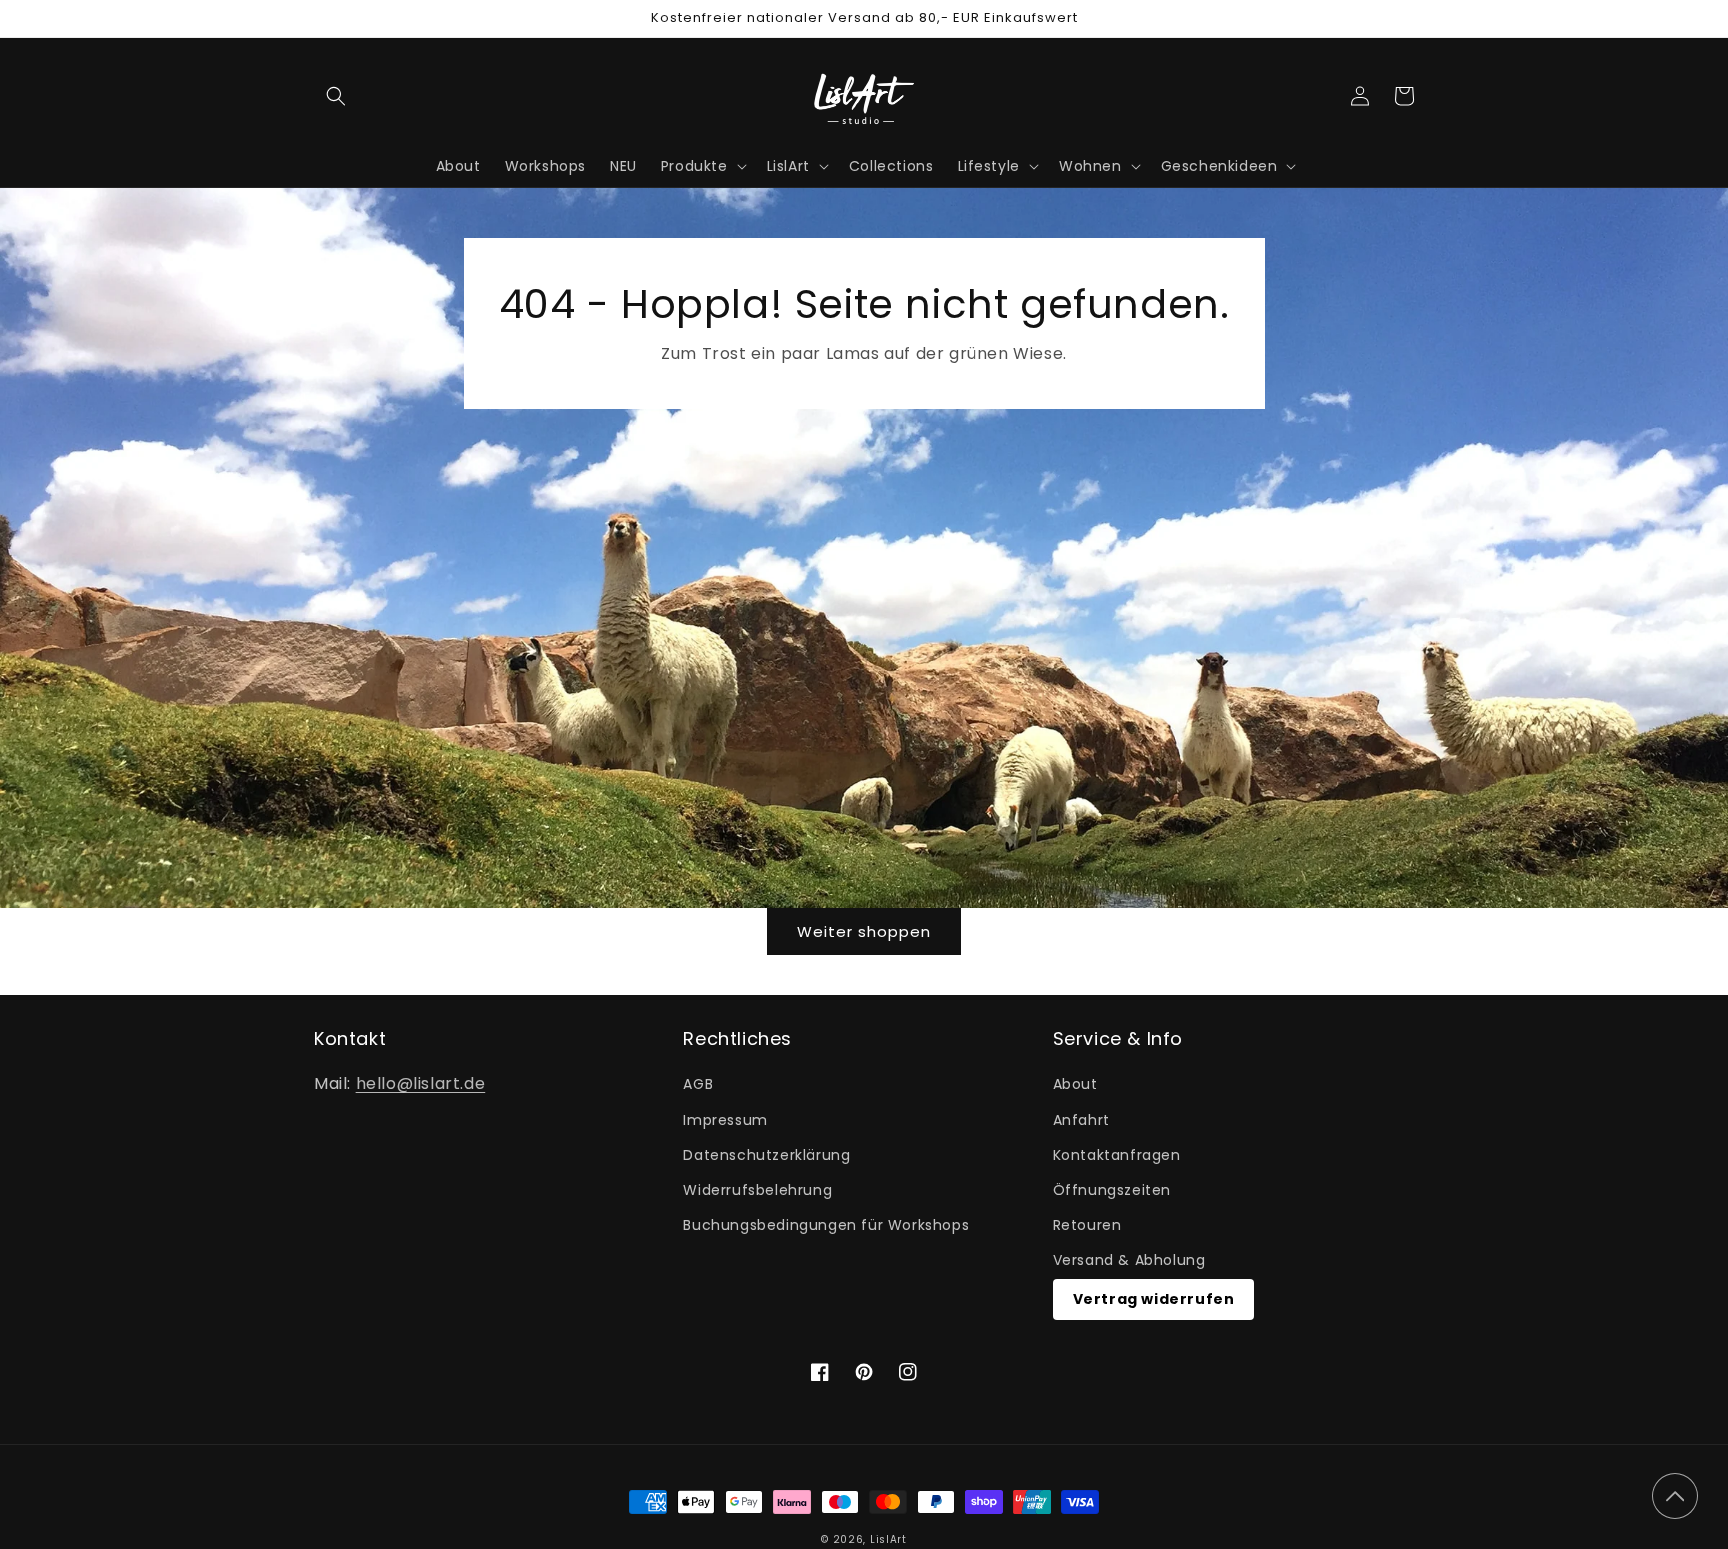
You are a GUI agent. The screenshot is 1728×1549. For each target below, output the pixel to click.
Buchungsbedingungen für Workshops (826, 1225)
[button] (336, 96)
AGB (698, 1084)
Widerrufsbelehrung (757, 1190)
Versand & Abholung (1129, 1260)
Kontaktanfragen (1117, 1155)
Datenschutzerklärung (766, 1155)
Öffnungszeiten (1112, 1190)
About (1075, 1084)
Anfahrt (1081, 1120)
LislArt (888, 1539)
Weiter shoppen (864, 931)
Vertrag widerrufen (1154, 1299)
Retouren (1087, 1225)
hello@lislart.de (421, 1083)
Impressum (725, 1120)
